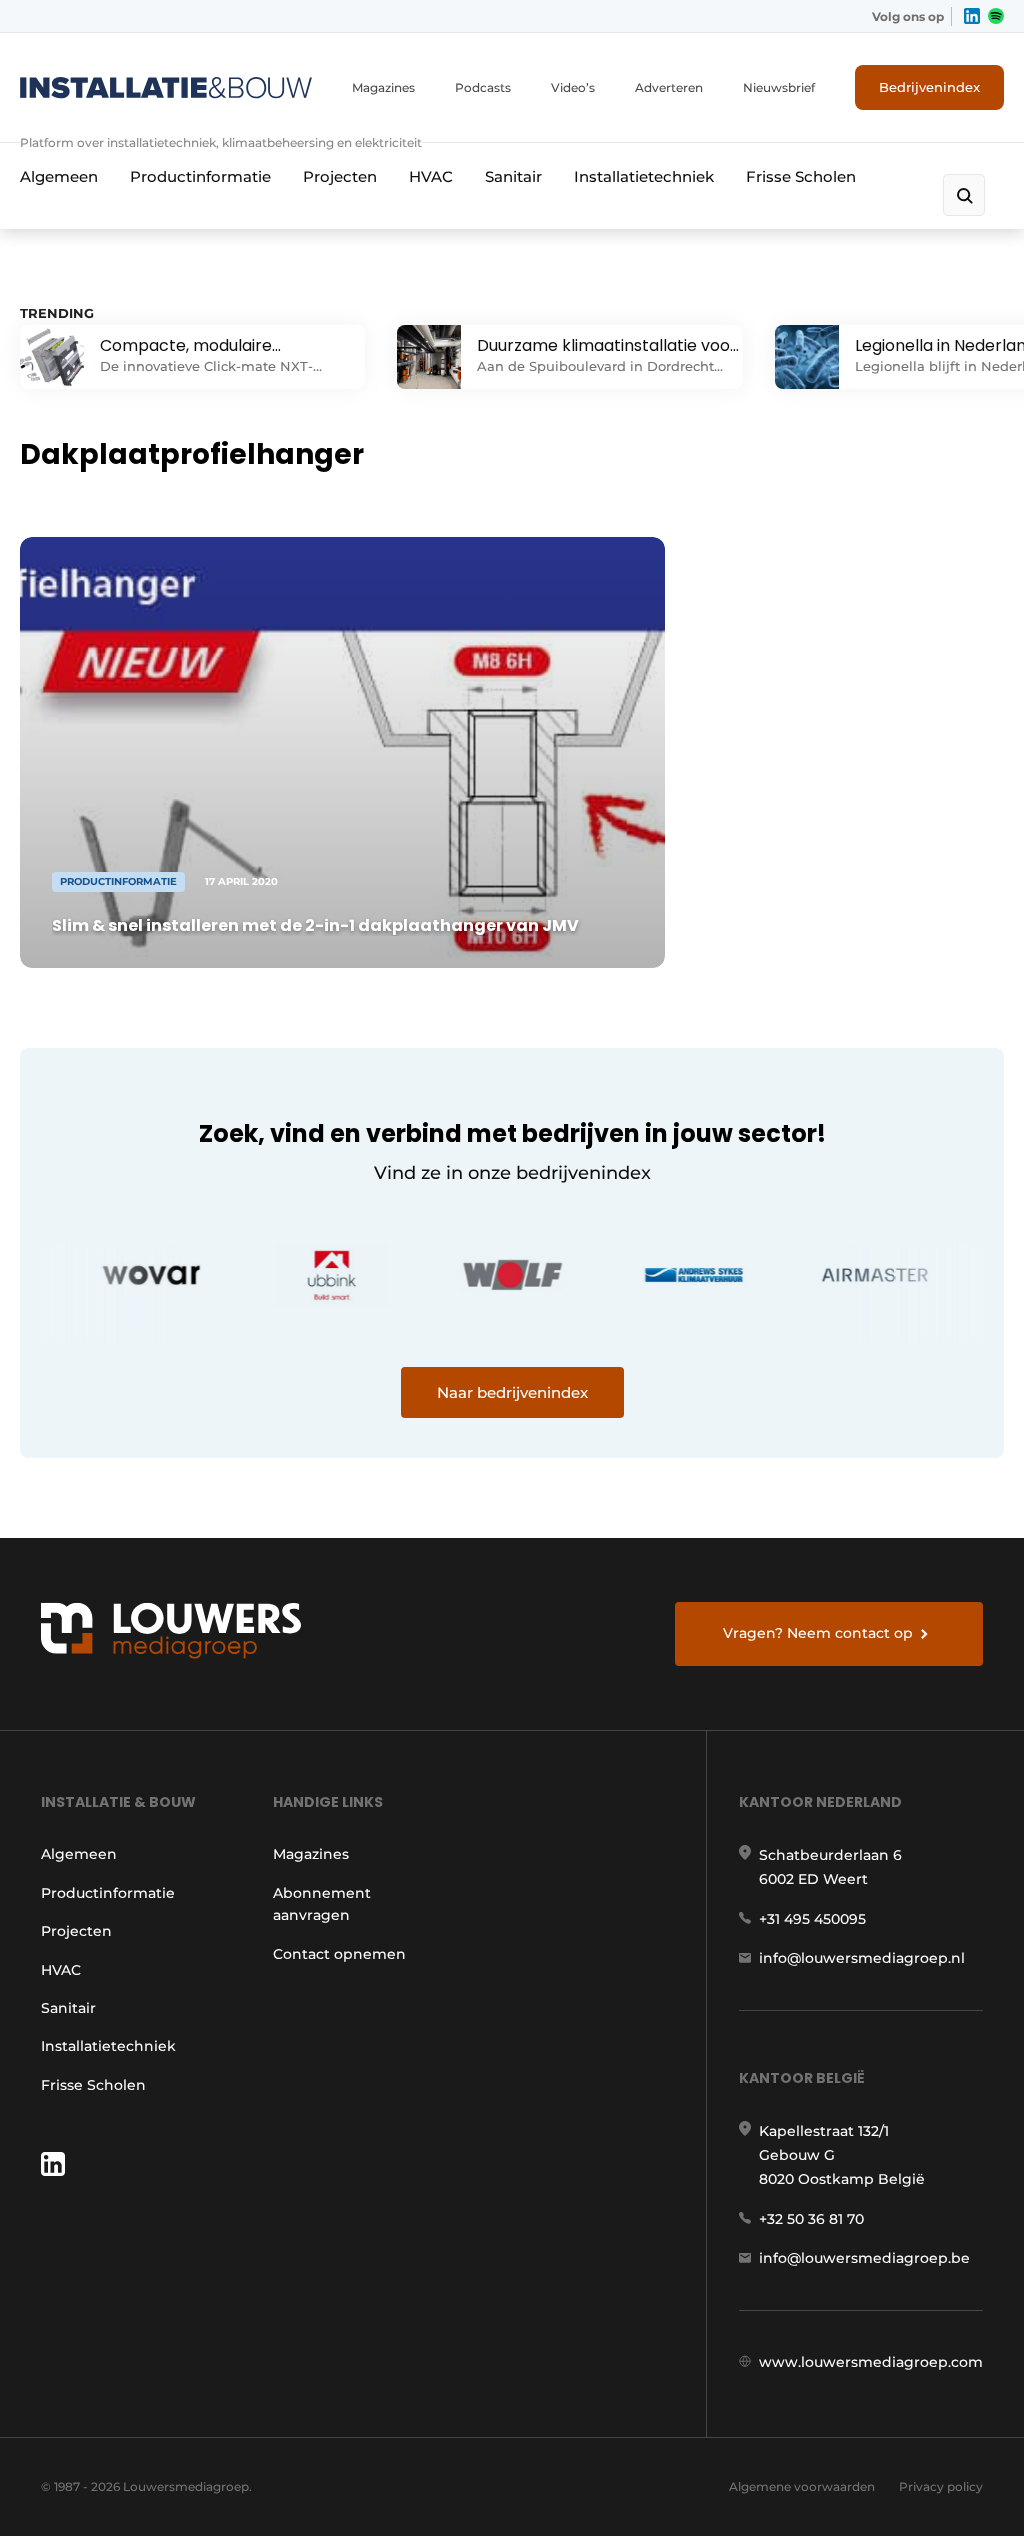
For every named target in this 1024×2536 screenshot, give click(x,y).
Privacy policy (941, 2486)
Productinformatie (200, 176)
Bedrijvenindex (929, 87)
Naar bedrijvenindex (512, 1392)
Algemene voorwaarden (802, 2486)
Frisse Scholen (801, 176)
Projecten (340, 176)
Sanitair (513, 176)
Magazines (383, 87)
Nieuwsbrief (779, 87)
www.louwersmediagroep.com (871, 2362)
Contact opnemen (339, 1954)
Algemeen (59, 176)
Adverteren (669, 87)
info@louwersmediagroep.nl (862, 1958)
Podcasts (483, 87)
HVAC (431, 176)
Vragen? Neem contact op (818, 1633)
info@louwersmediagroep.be (864, 2258)
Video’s (573, 87)
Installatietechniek (644, 176)
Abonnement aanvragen (322, 1904)
